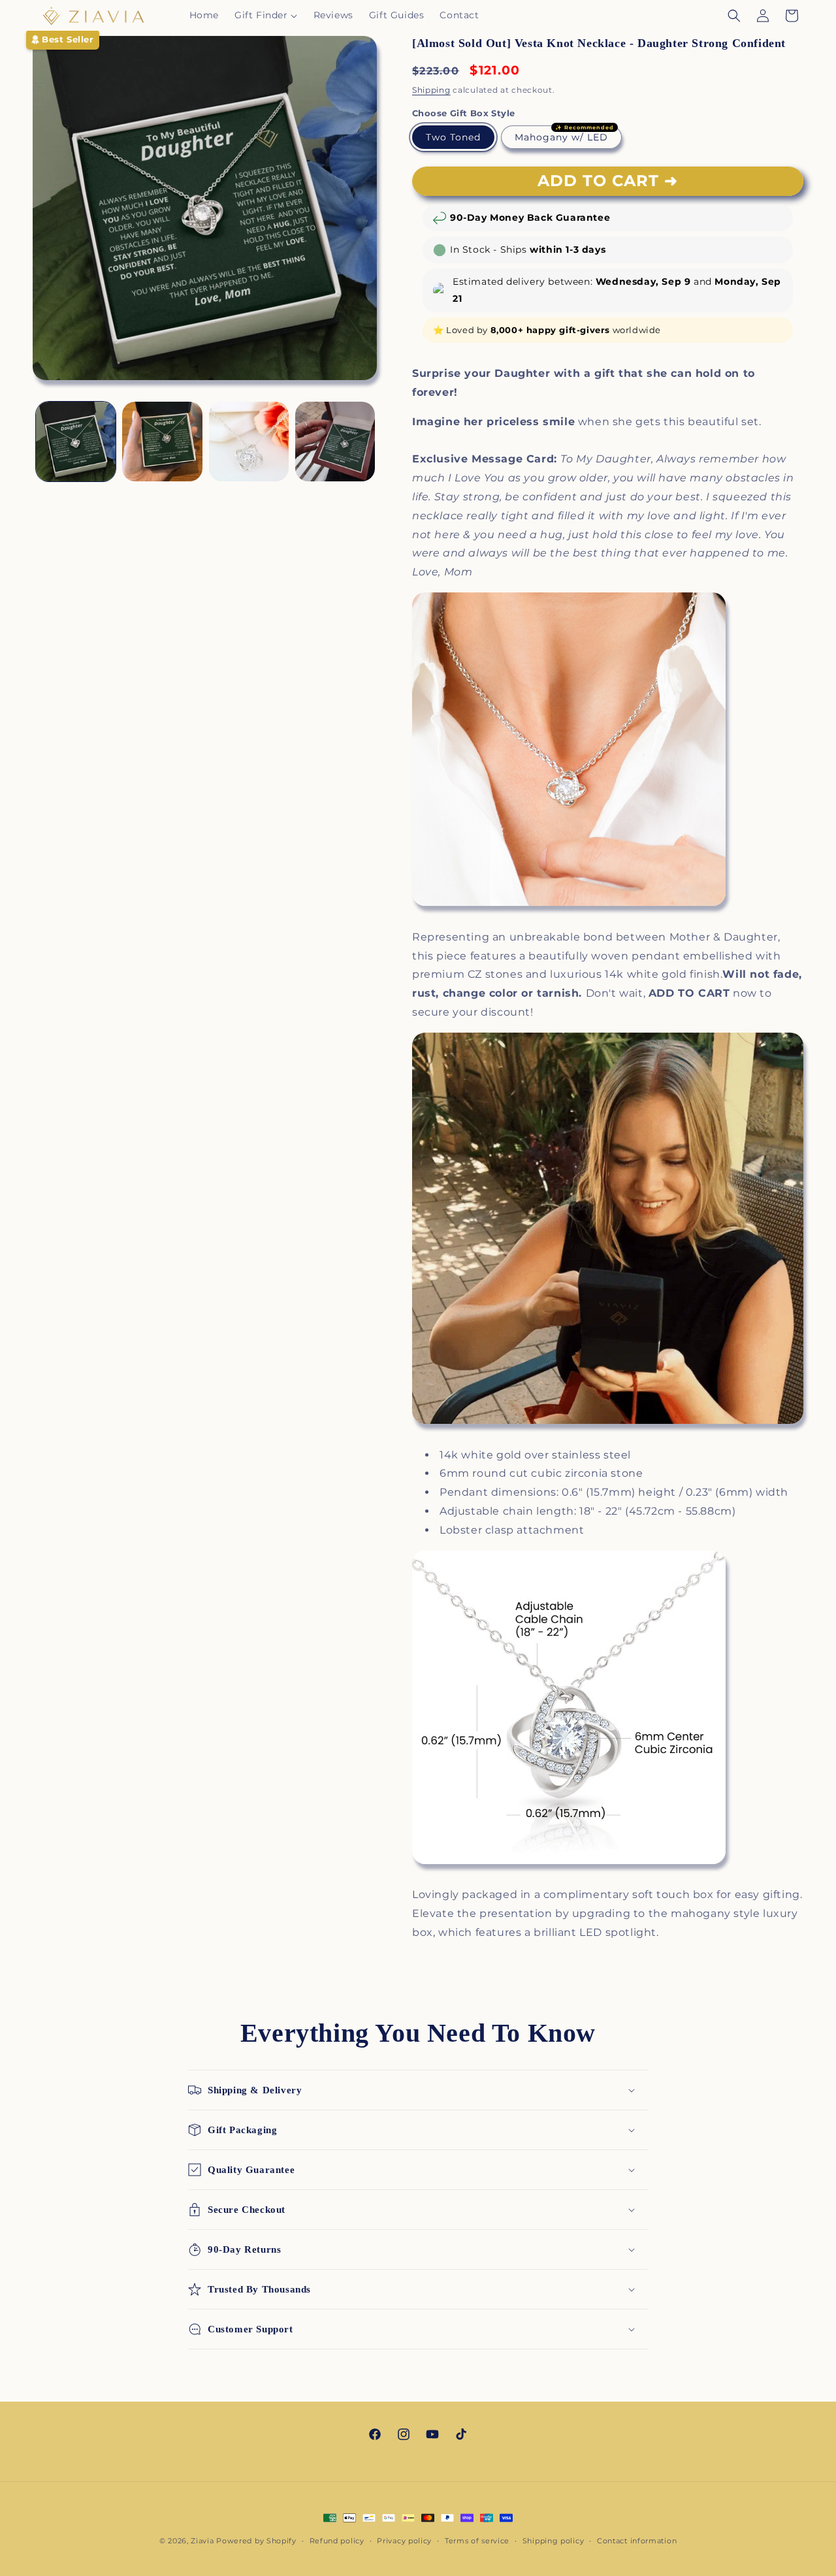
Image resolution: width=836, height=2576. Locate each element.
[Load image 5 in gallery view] (335, 442)
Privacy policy (404, 2541)
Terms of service (477, 2541)
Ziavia (202, 2541)
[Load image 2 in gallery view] (162, 442)
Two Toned (453, 137)
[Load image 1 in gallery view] (76, 442)
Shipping (431, 90)
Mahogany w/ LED (561, 137)
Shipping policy (554, 2541)
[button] (266, 15)
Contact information (637, 2541)
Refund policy (337, 2541)
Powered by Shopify (256, 2541)
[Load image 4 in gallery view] (249, 442)
